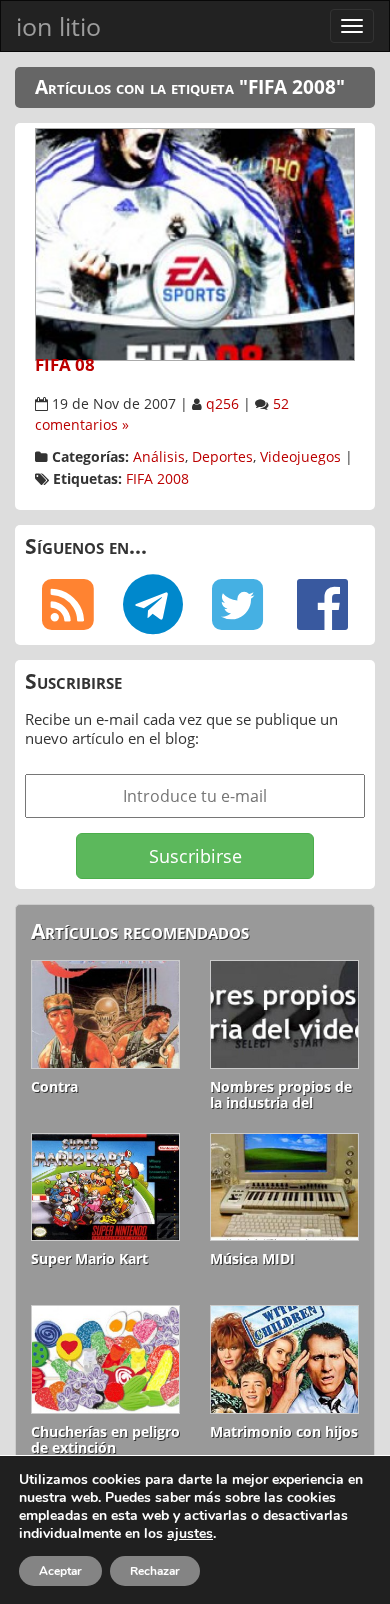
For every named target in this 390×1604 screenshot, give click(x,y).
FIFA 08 (65, 364)
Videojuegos (300, 457)
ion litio (58, 26)
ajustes (190, 1534)
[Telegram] (152, 605)
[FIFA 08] (195, 242)
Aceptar (60, 1571)
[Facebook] (322, 605)
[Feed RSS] (67, 605)
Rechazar (155, 1571)
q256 (222, 404)
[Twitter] (237, 605)
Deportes (222, 457)
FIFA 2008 (157, 479)
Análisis (159, 457)
